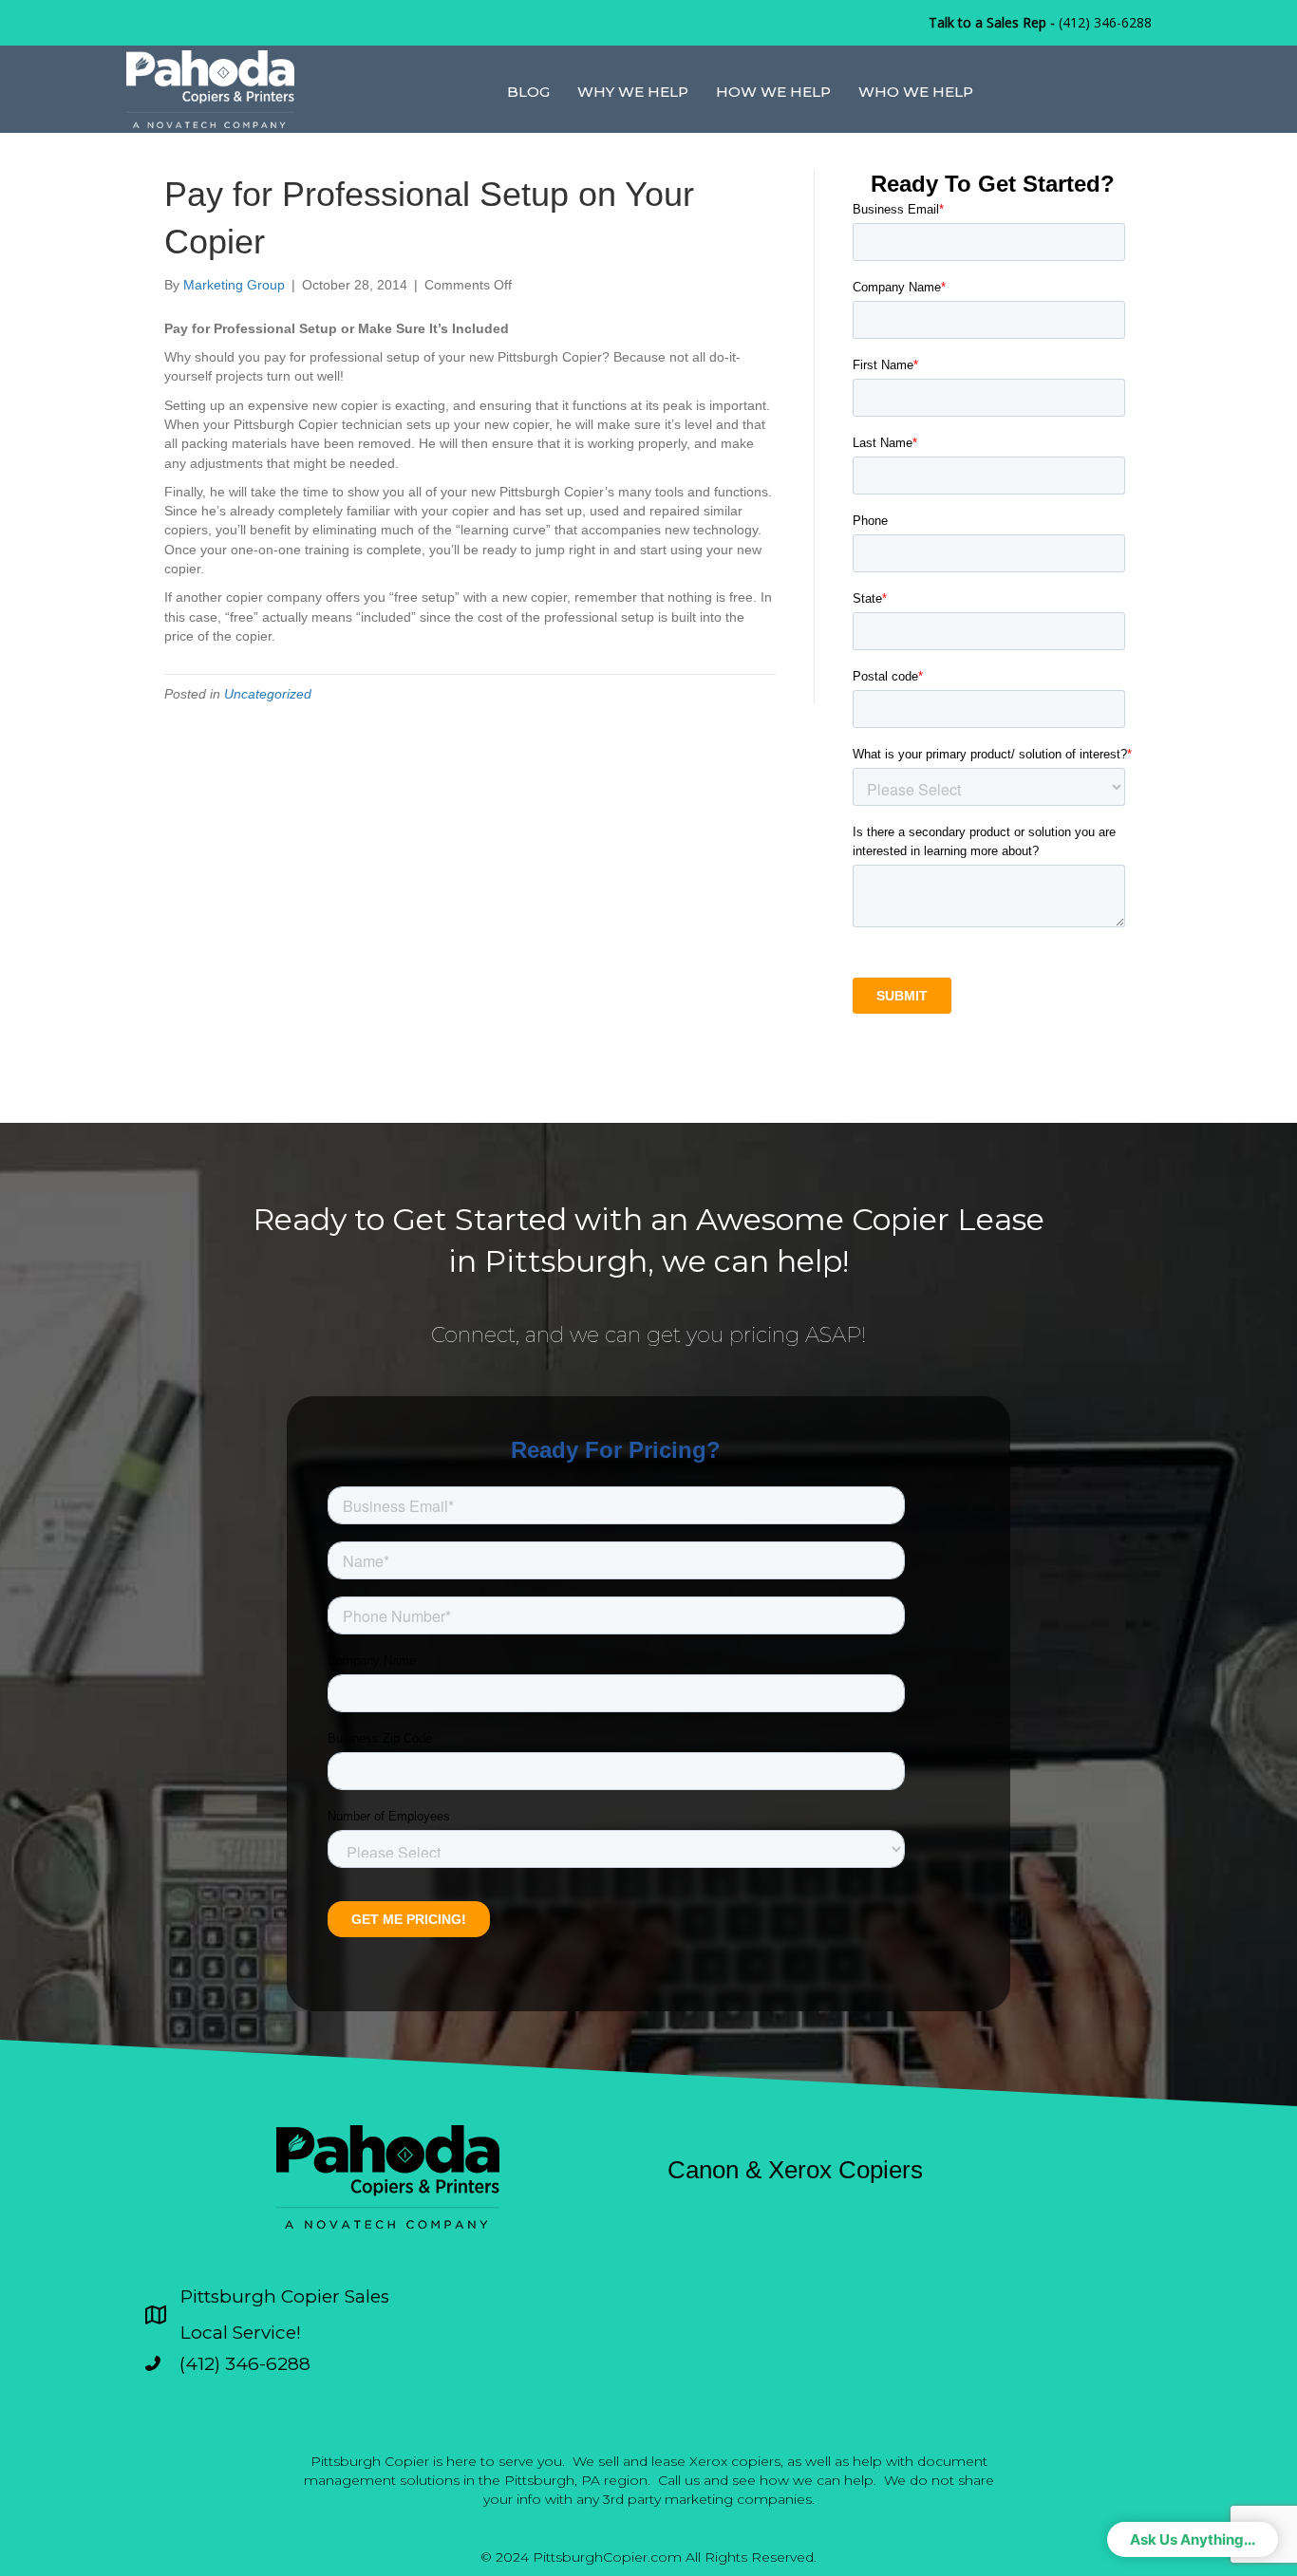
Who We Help (916, 92)
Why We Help (633, 92)
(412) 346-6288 (1105, 22)
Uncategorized (268, 694)
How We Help (773, 92)
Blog (528, 92)
